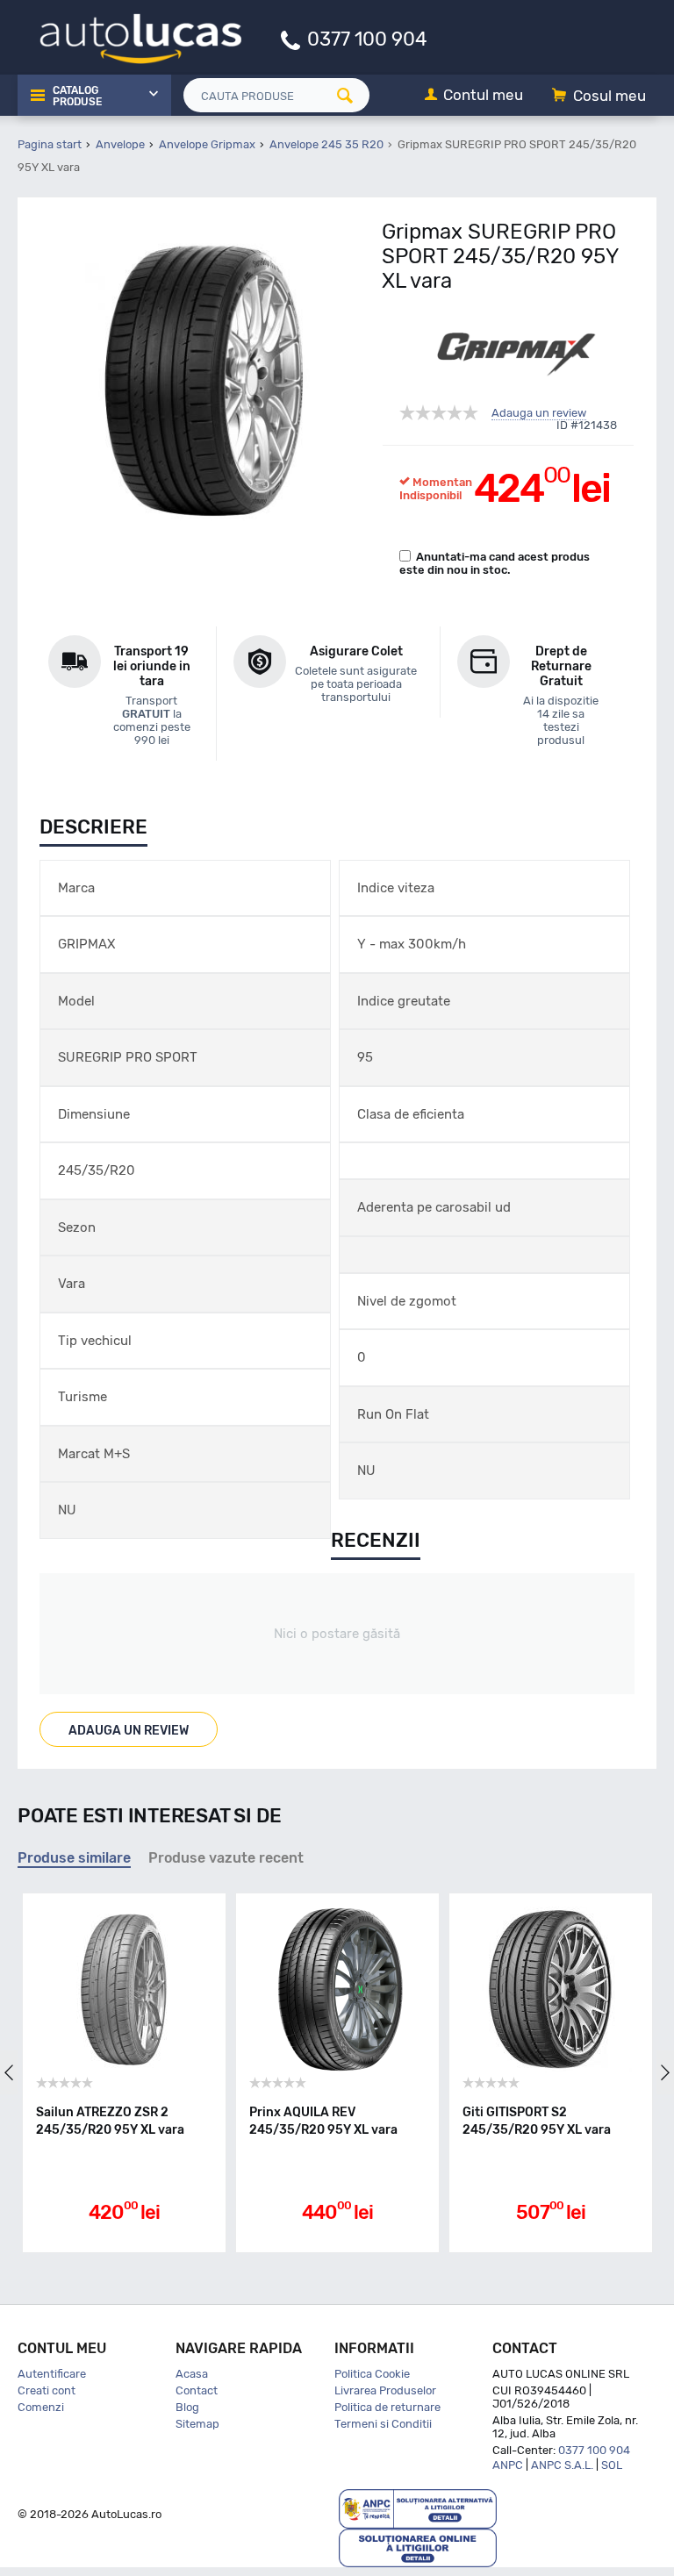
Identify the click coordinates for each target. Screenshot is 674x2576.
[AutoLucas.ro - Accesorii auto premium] (129, 36)
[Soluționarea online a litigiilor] (418, 2547)
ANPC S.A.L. (562, 2465)
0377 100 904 (367, 38)
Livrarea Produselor (385, 2390)
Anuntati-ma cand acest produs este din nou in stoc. (495, 563)
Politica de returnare (387, 2407)
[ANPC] (418, 2508)
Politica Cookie (372, 2374)
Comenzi (41, 2407)
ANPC (508, 2465)
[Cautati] (351, 95)
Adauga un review (539, 413)
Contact (197, 2390)
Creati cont (47, 2390)
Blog (187, 2407)
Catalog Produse (77, 97)
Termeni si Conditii (383, 2424)
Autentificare (52, 2374)
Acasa (192, 2374)
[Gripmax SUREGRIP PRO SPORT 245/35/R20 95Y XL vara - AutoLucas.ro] (204, 381)
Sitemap (197, 2424)
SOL (612, 2465)
